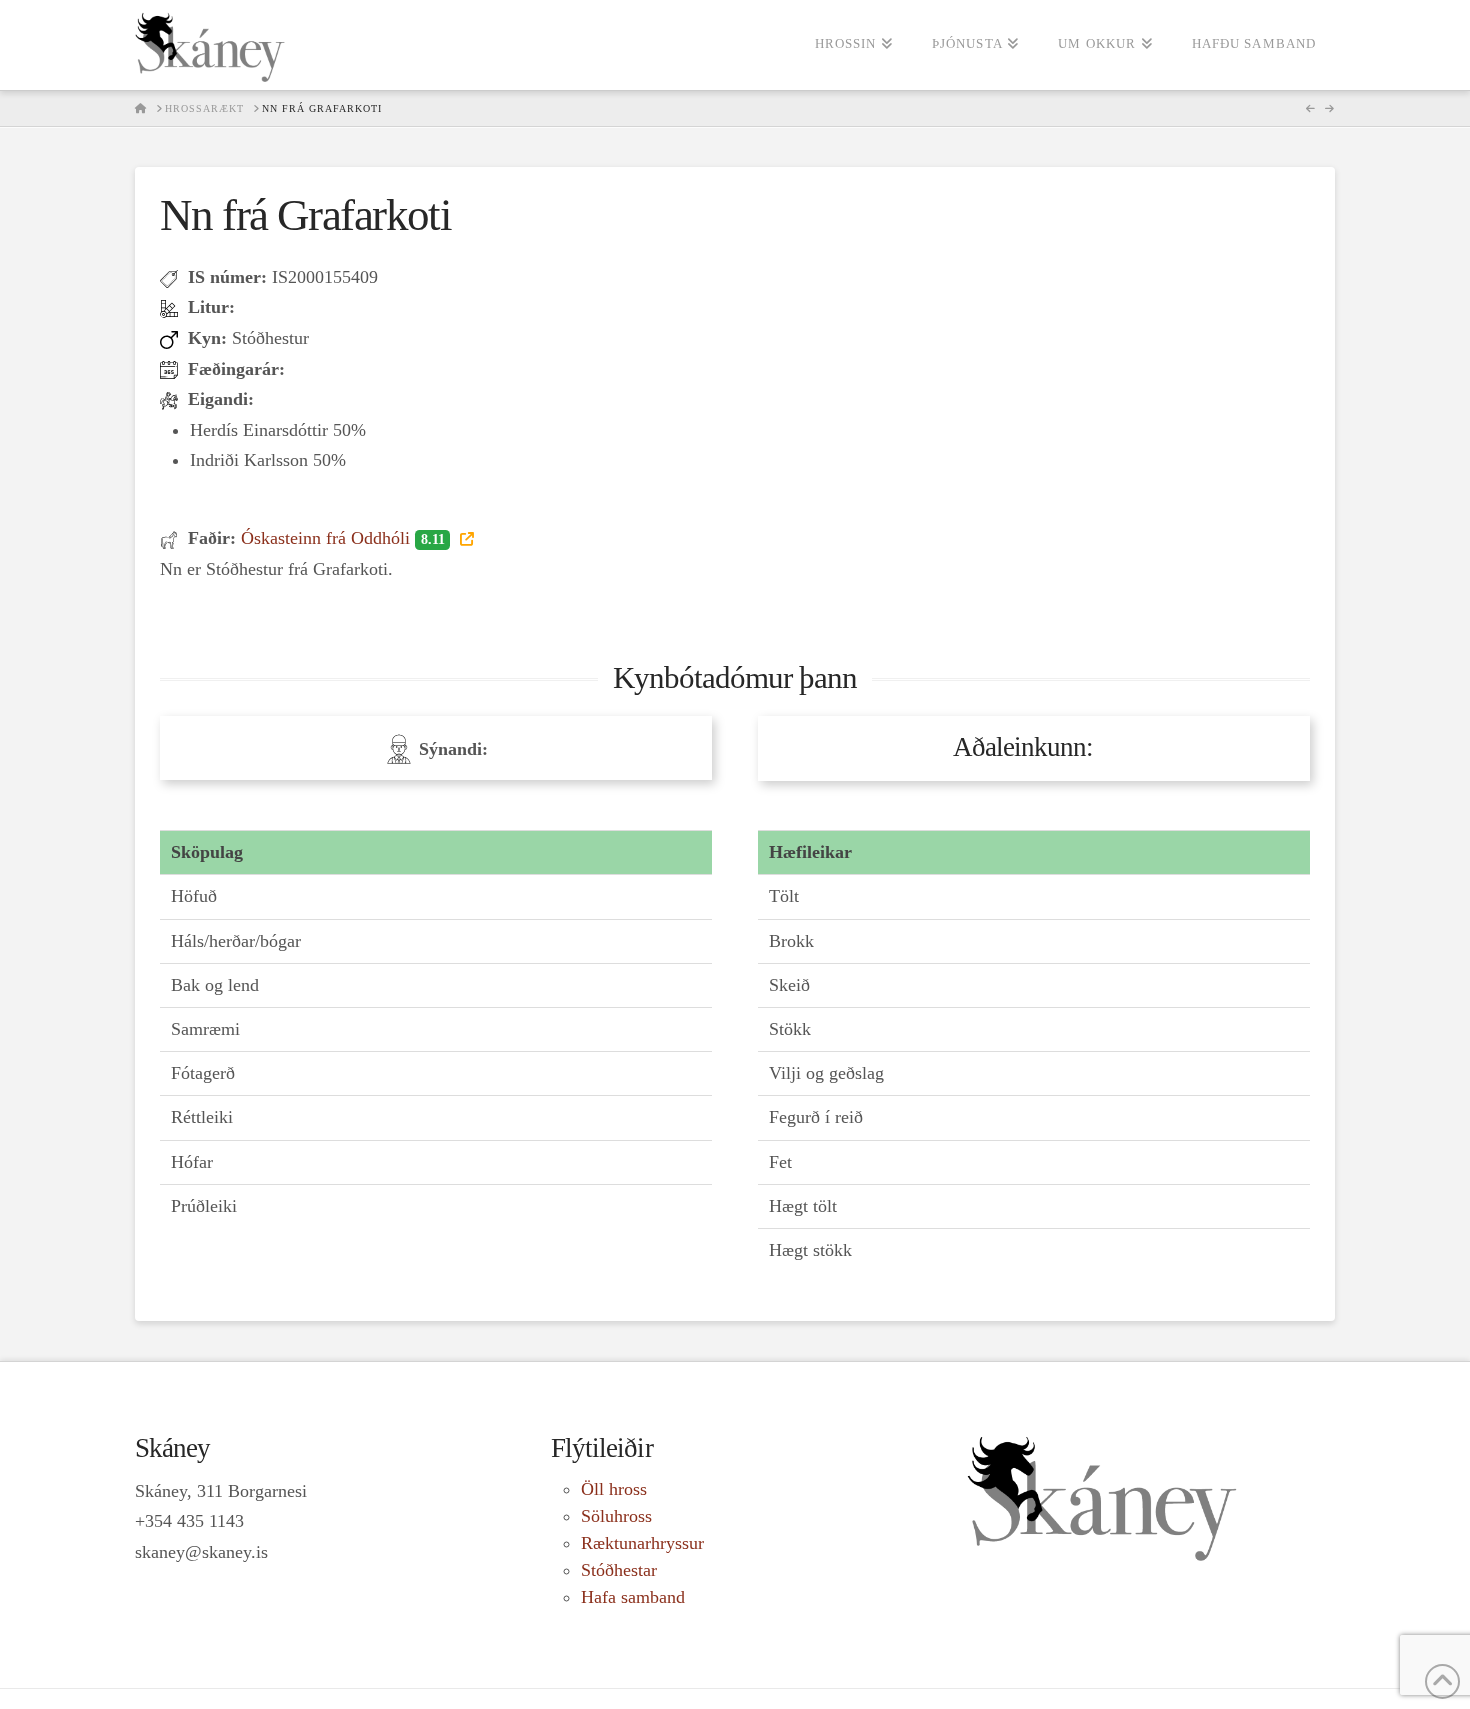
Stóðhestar (619, 1570)
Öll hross (614, 1489)
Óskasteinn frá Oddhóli (342, 538)
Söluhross (616, 1516)
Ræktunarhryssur (642, 1543)
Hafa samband (633, 1597)
